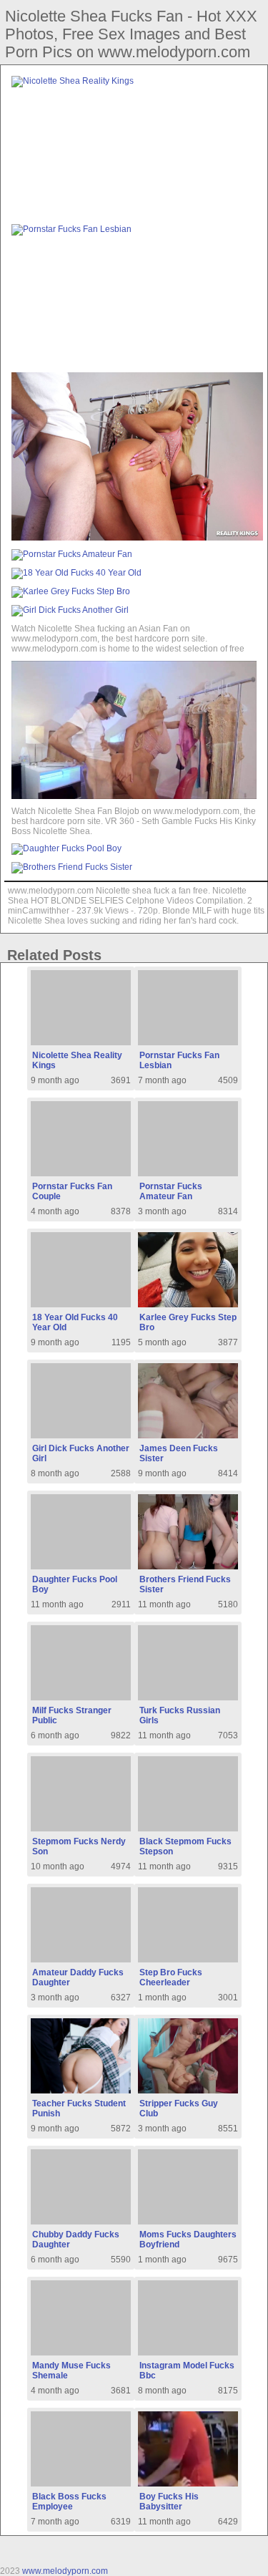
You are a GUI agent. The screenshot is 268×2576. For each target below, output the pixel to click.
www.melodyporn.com (65, 2571)
